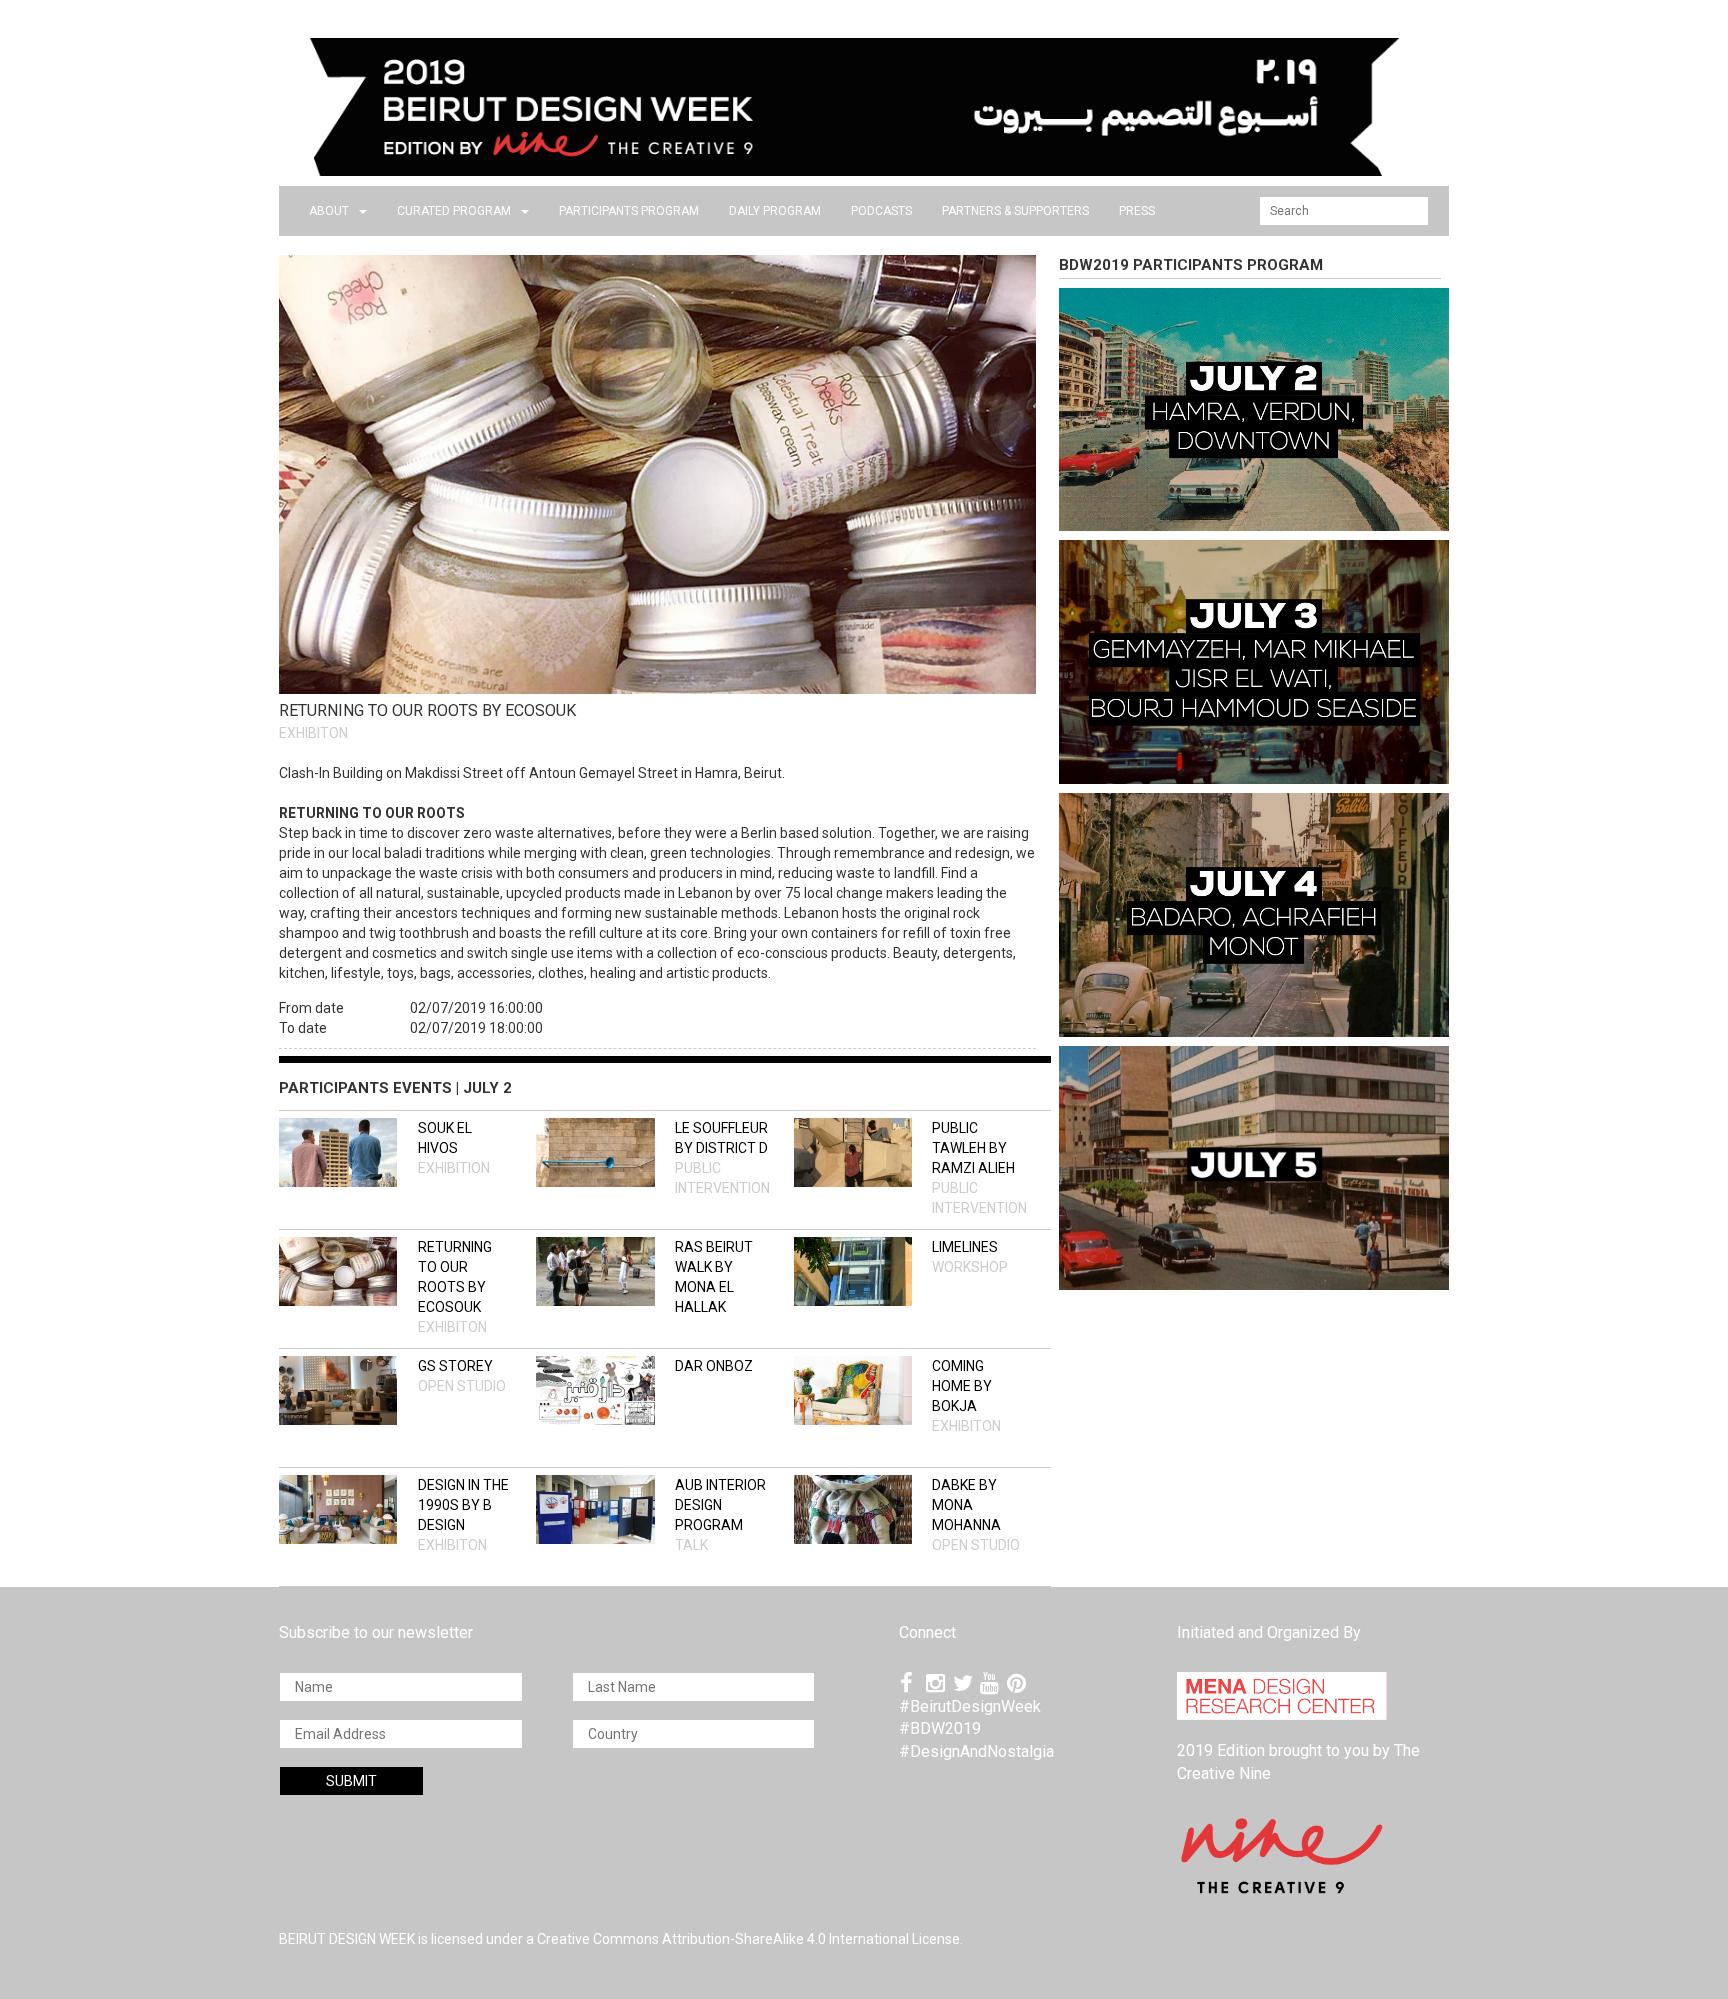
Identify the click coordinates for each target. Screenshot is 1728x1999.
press (1137, 211)
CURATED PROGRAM (454, 211)
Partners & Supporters (1015, 211)
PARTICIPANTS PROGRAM (629, 211)
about (329, 211)
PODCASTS (881, 211)
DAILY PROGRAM (775, 211)
